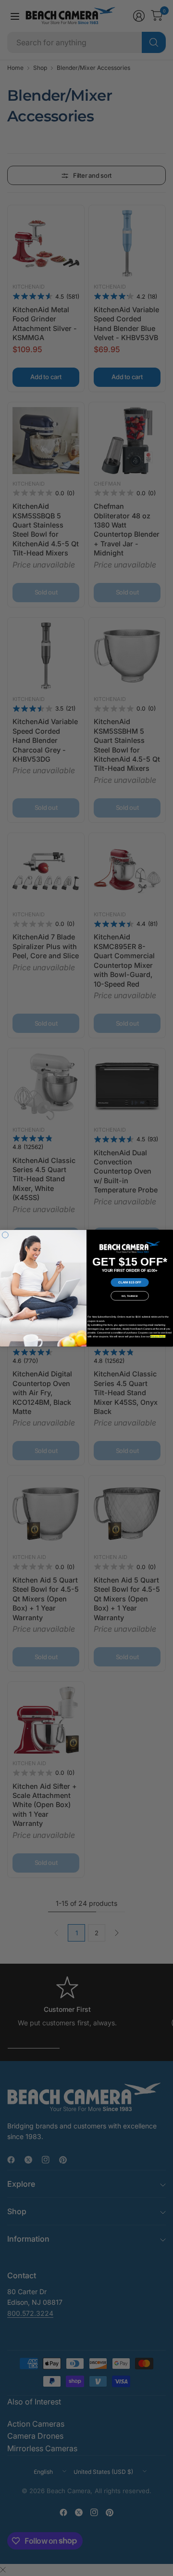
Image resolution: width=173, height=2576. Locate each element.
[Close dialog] (5, 1235)
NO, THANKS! (130, 1295)
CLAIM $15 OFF (130, 1282)
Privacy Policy (158, 1336)
